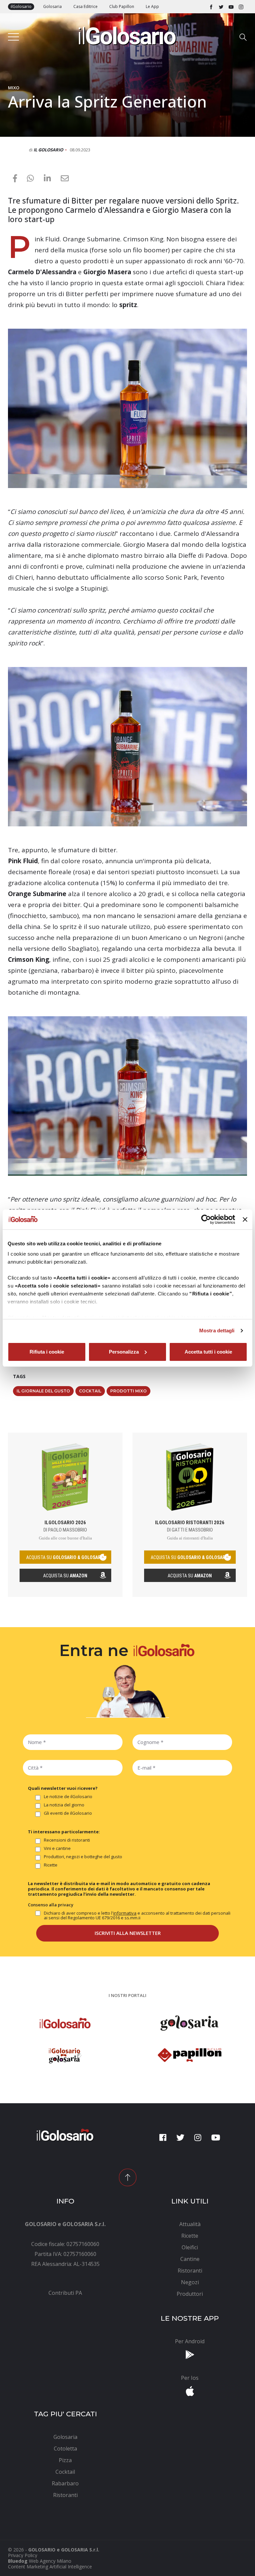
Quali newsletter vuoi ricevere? (63, 1788)
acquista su (65, 1557)
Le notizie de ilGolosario (68, 1797)
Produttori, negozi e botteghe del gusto (83, 1857)
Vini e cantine (57, 1849)
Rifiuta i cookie (47, 1352)
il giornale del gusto (43, 1391)
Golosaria (52, 6)
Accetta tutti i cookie (208, 1352)
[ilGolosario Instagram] (241, 7)
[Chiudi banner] (245, 1219)
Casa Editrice (85, 6)
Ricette (51, 1865)
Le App (152, 6)
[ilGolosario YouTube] (231, 7)
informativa (125, 1913)
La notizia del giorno (64, 1805)
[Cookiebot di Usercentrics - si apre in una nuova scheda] (206, 1219)
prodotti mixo (128, 1391)
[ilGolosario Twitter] (221, 7)
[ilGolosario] (127, 34)
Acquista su (65, 1576)
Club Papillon (122, 6)
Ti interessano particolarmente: (64, 1832)
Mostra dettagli (217, 1330)
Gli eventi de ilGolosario (68, 1813)
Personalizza (124, 1352)
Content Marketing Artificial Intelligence (50, 2567)
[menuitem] (65, 2293)
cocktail (90, 1391)
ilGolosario (21, 6)
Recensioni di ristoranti (67, 1840)
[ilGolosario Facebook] (211, 7)
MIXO (14, 88)
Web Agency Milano (50, 2561)
